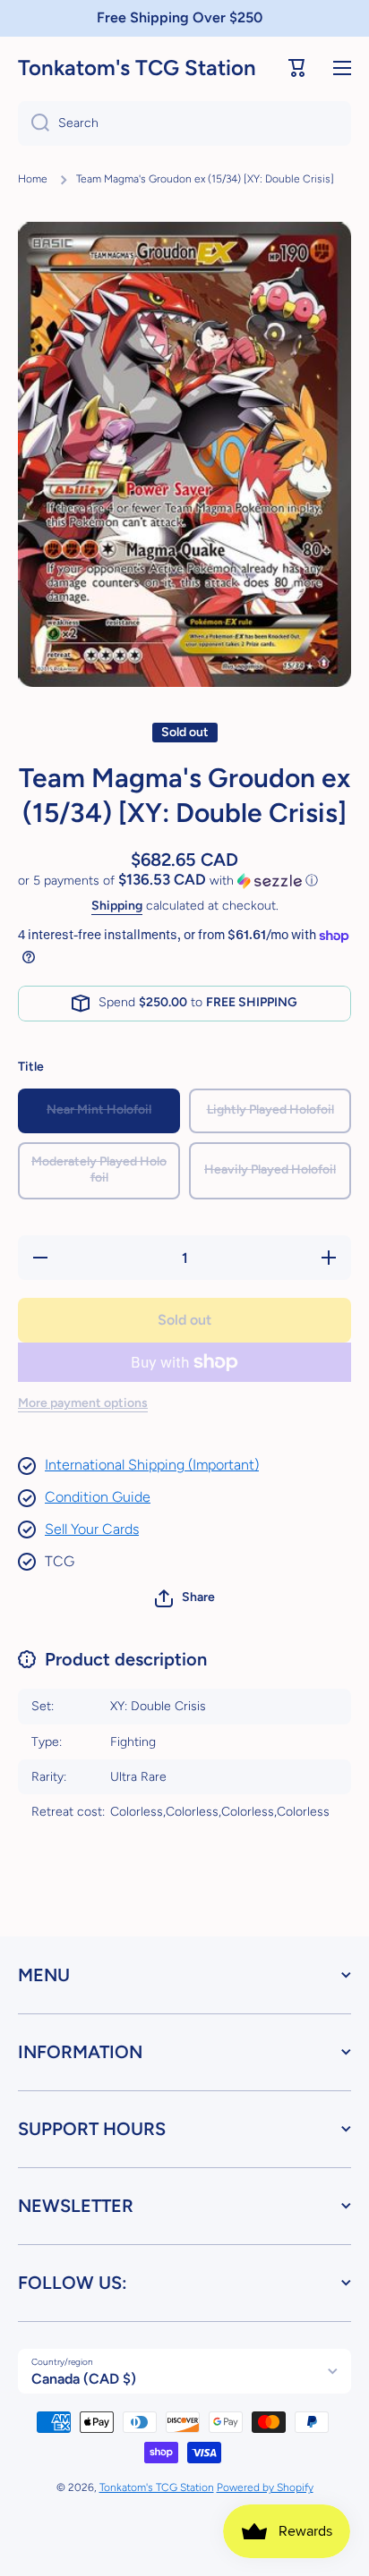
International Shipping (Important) (152, 1465)
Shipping (117, 906)
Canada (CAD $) (84, 2379)
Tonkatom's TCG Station (157, 2487)
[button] (297, 68)
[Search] (34, 123)
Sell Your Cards (92, 1529)
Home (33, 179)
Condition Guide (98, 1497)
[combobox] (184, 123)
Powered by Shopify (265, 2487)
